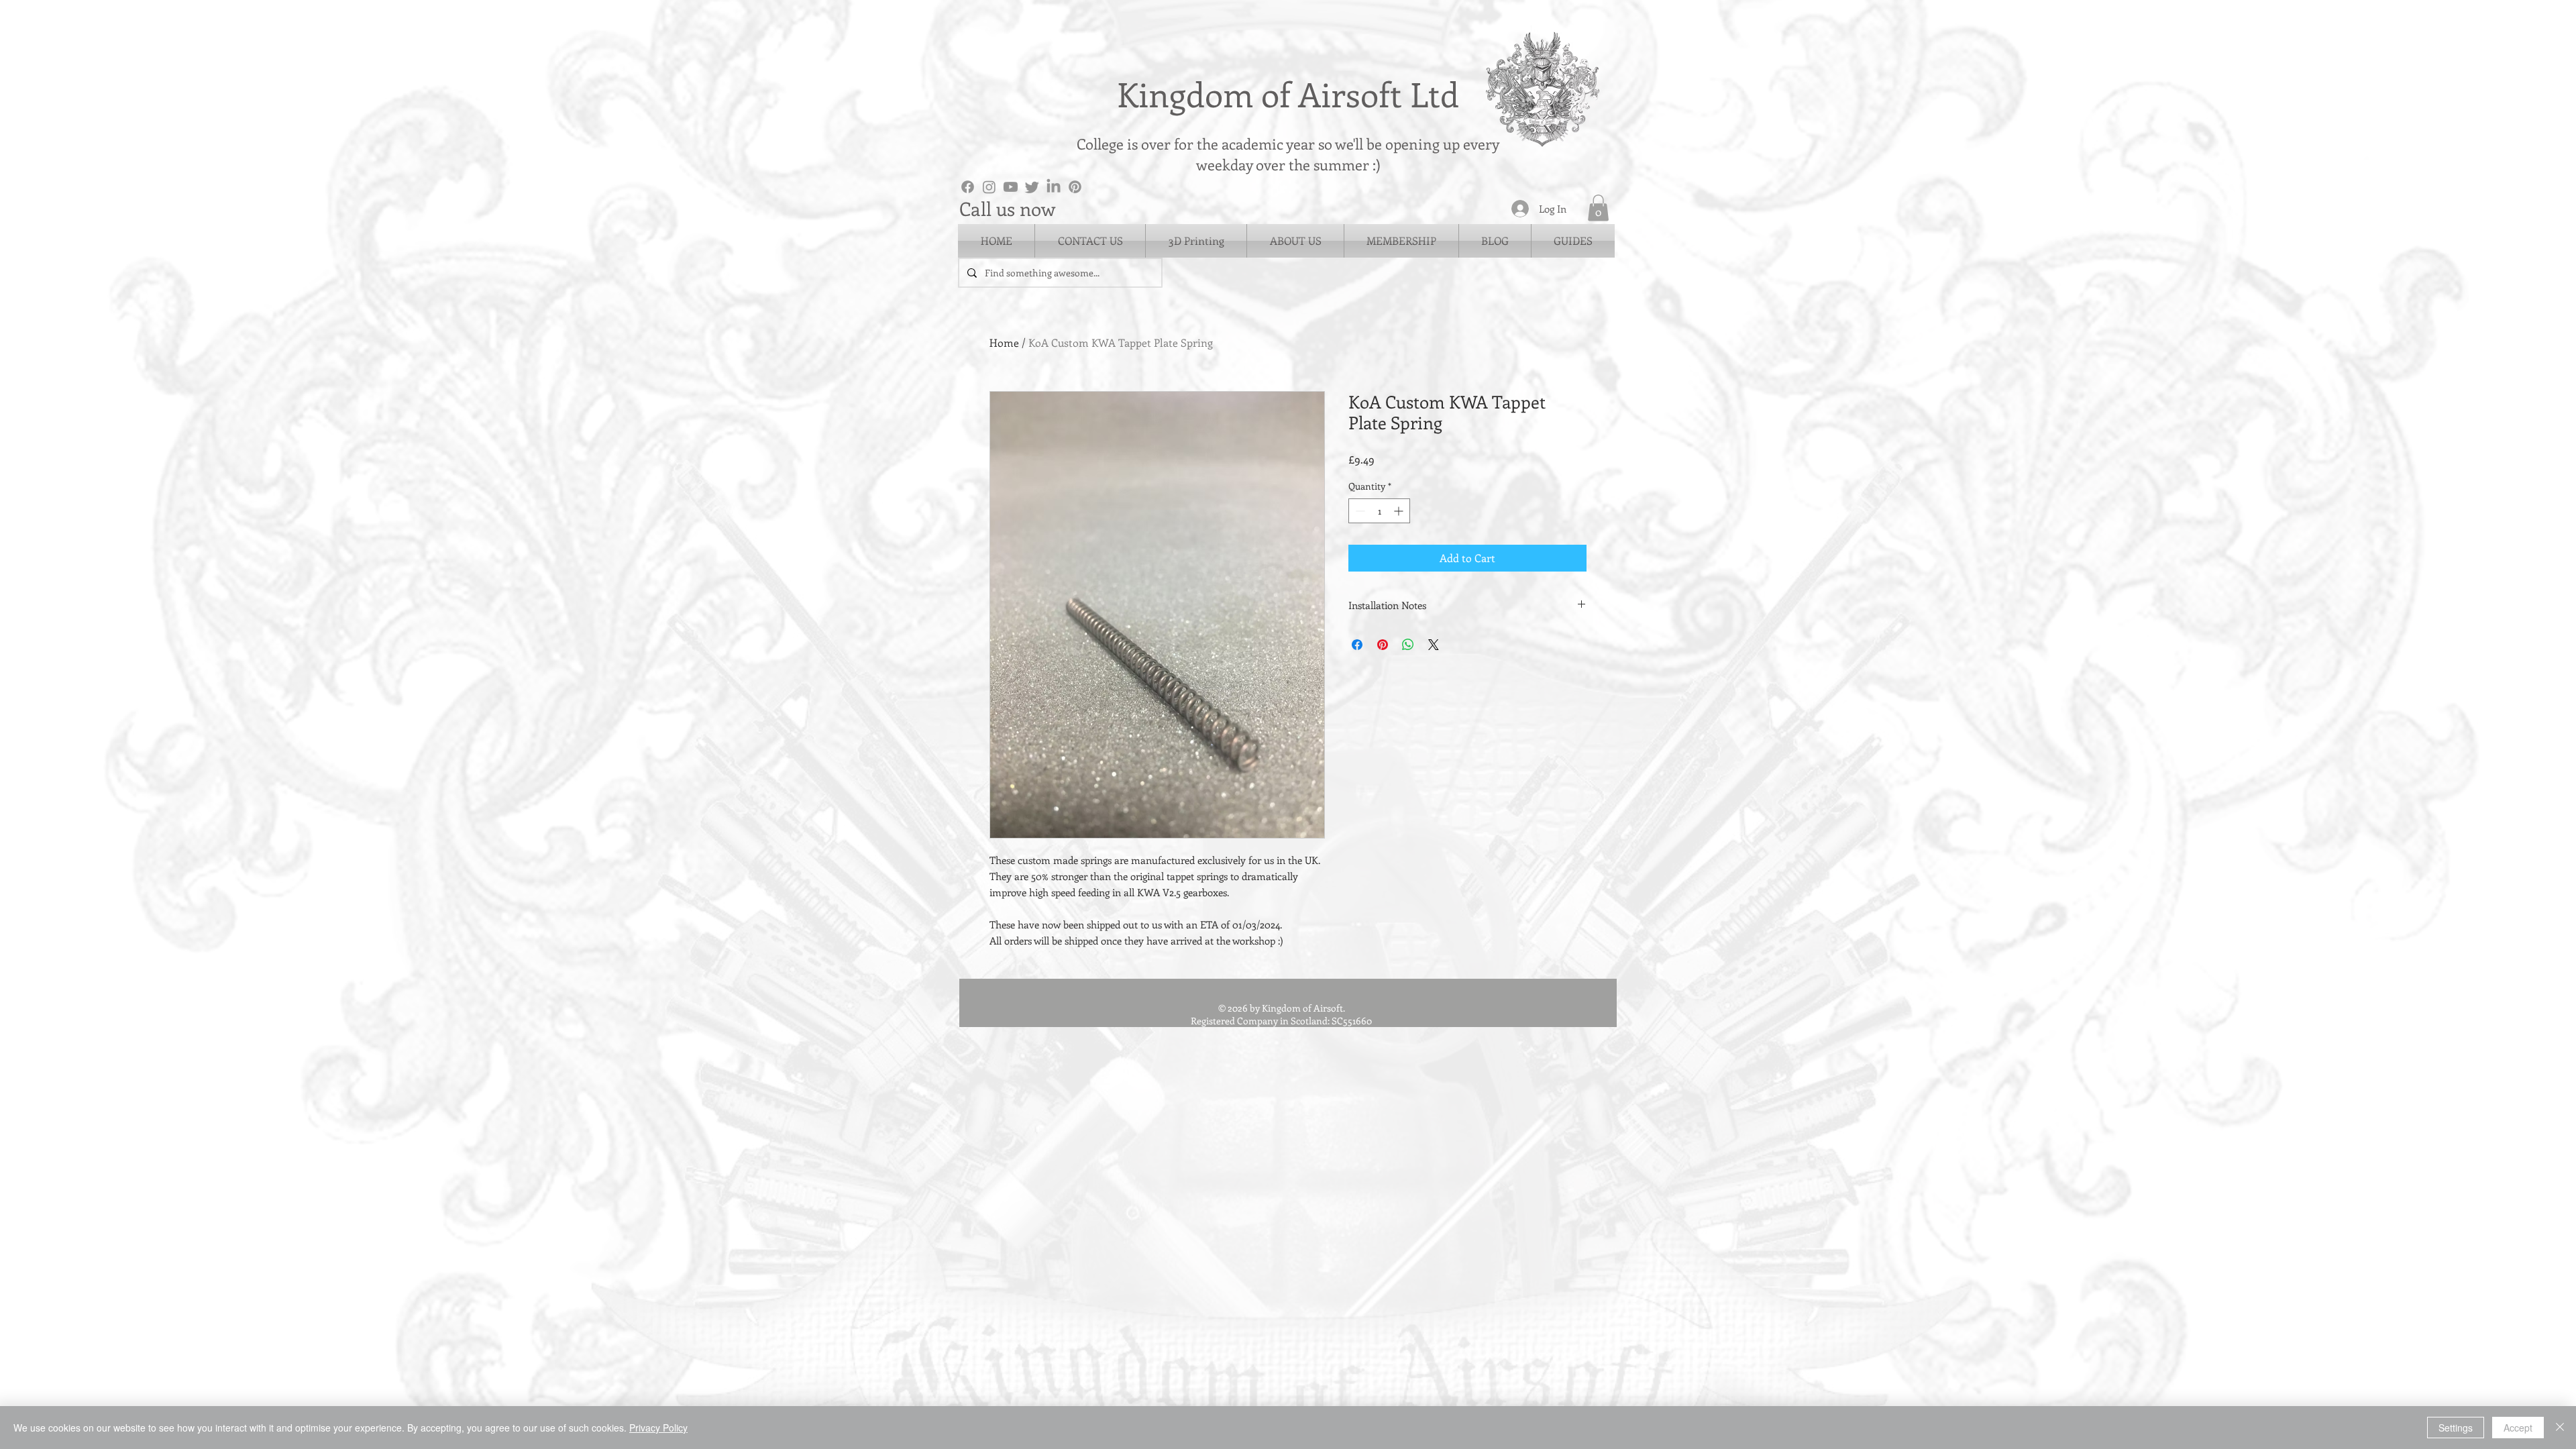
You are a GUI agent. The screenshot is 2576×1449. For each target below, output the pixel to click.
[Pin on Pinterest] (1383, 645)
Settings (2456, 1428)
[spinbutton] (1379, 511)
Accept (2518, 1428)
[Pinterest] (1075, 187)
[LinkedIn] (1054, 187)
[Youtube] (1011, 187)
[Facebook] (968, 187)
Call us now (1007, 208)
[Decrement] (1359, 511)
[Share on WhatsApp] (1408, 645)
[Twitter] (1032, 187)
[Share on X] (1434, 645)
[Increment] (1400, 511)
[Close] (2560, 1428)
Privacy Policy (658, 1428)
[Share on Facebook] (1357, 645)
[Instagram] (989, 187)
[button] (1598, 208)
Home (1004, 342)
